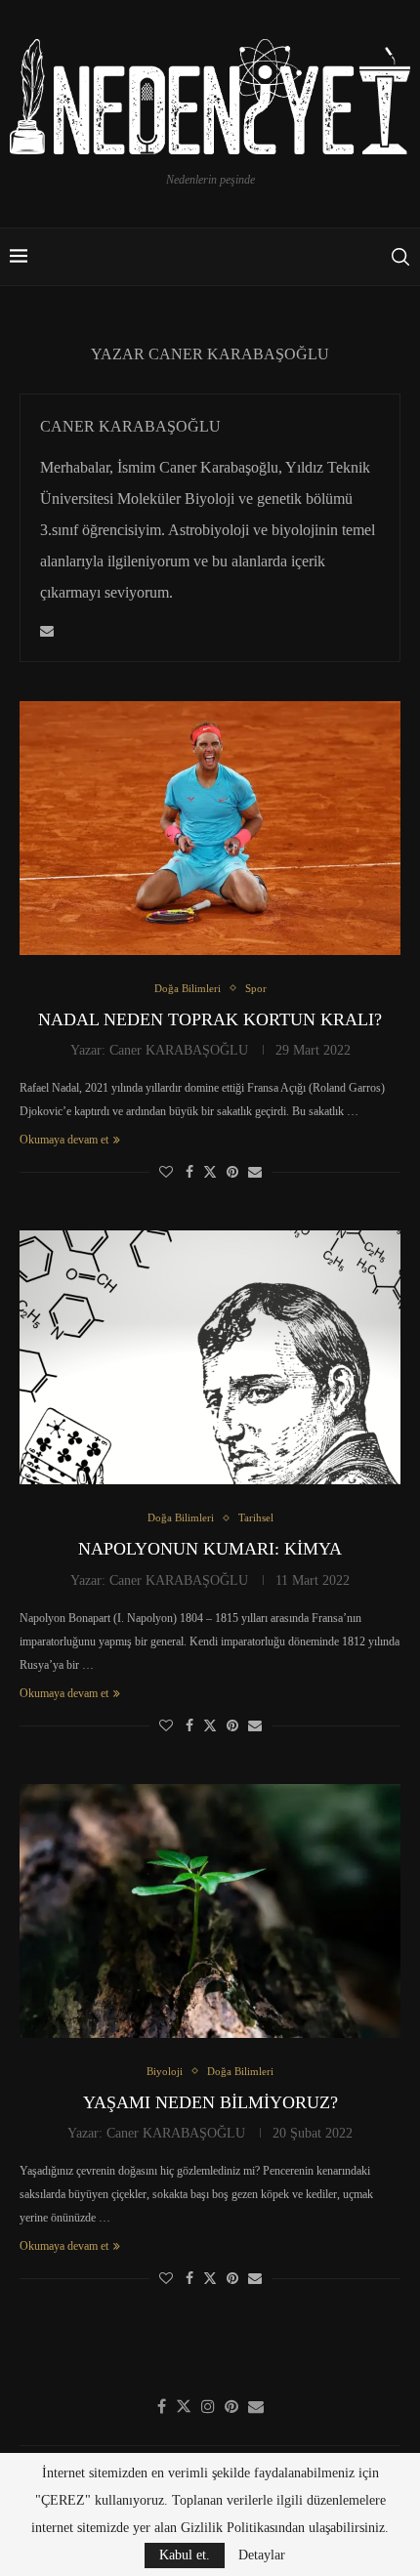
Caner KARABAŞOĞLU (130, 426)
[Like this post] (166, 1173)
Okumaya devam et (64, 1140)
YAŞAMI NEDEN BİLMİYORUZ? (210, 2102)
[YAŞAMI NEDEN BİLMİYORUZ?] (210, 1911)
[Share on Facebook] (189, 1173)
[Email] (256, 2406)
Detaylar (262, 2555)
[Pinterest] (231, 2406)
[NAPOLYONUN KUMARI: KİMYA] (210, 1357)
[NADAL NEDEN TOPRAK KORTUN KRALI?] (210, 828)
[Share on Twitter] (210, 1172)
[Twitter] (184, 2406)
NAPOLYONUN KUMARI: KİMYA (210, 1549)
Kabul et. (185, 2555)
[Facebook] (162, 2406)
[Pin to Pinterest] (232, 1173)
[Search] (400, 257)
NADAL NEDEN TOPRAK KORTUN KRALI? (210, 1019)
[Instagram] (208, 2406)
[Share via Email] (255, 1173)
